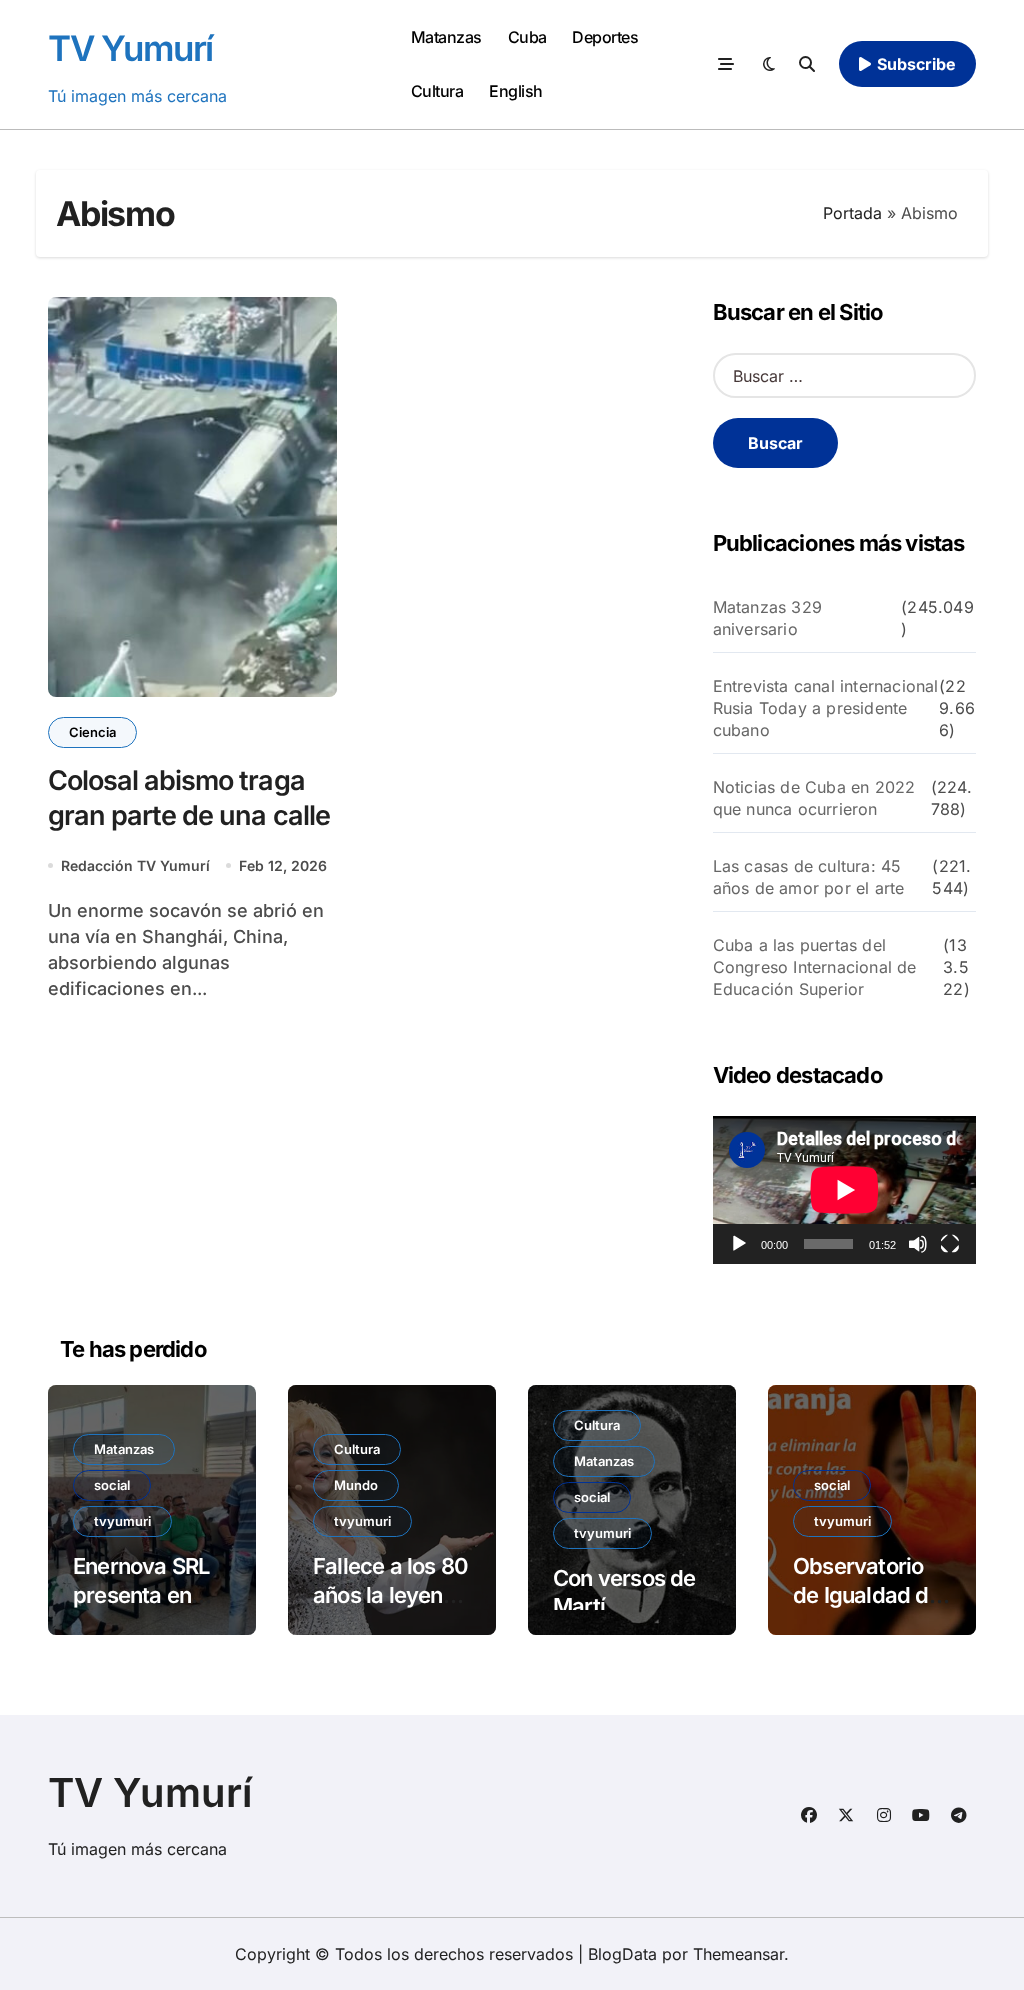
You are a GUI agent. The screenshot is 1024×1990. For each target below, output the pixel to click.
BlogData (622, 1954)
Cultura (437, 91)
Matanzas (446, 37)
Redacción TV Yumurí (135, 865)
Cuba (527, 37)
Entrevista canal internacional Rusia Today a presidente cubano (826, 708)
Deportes (605, 37)
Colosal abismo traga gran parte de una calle (189, 798)
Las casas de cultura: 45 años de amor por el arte (809, 877)
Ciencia (92, 732)
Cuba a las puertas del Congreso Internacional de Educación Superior (815, 967)
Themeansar (738, 1954)
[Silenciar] (918, 1244)
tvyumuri (122, 1521)
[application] (844, 1190)
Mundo (356, 1485)
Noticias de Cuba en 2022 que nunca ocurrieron (814, 798)
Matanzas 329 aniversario (767, 618)
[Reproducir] (739, 1244)
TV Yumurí (130, 48)
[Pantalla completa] (950, 1244)
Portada (852, 213)
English (516, 91)
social (112, 1485)
